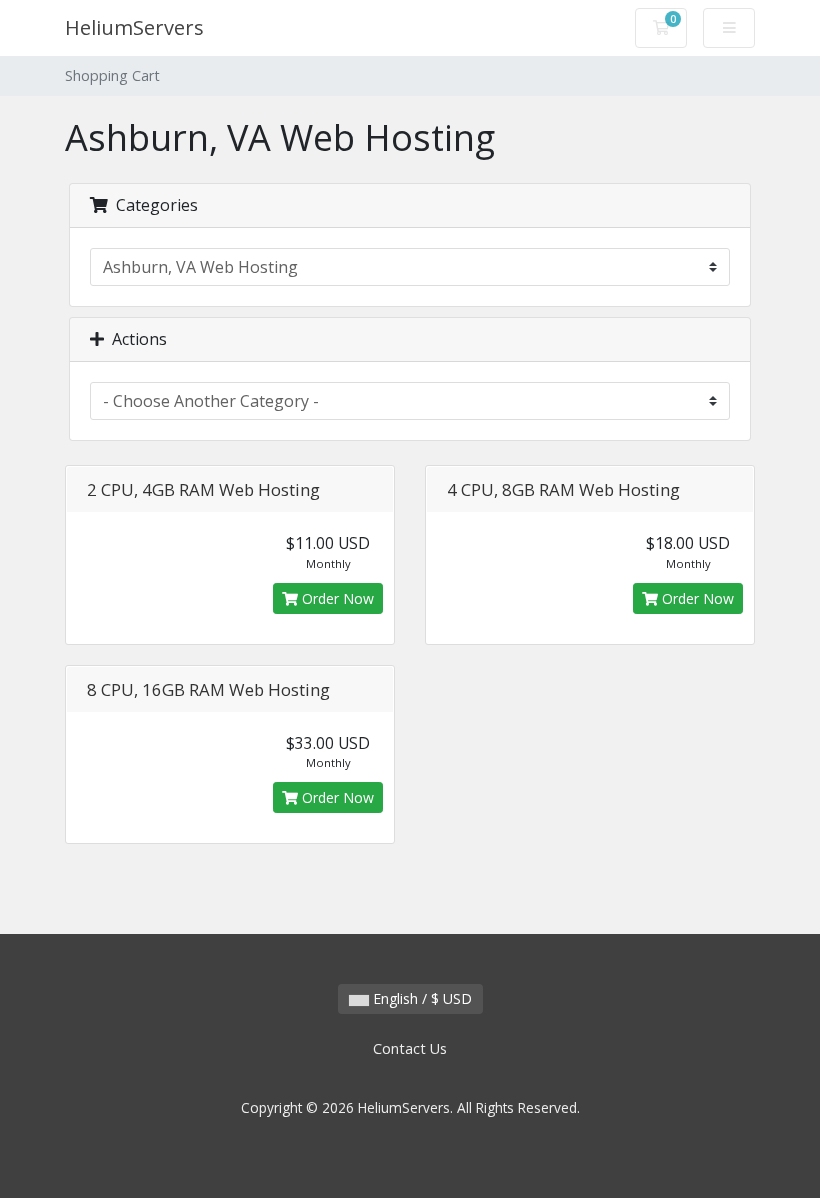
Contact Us (410, 1048)
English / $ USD (420, 998)
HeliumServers (134, 27)
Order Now (336, 598)
